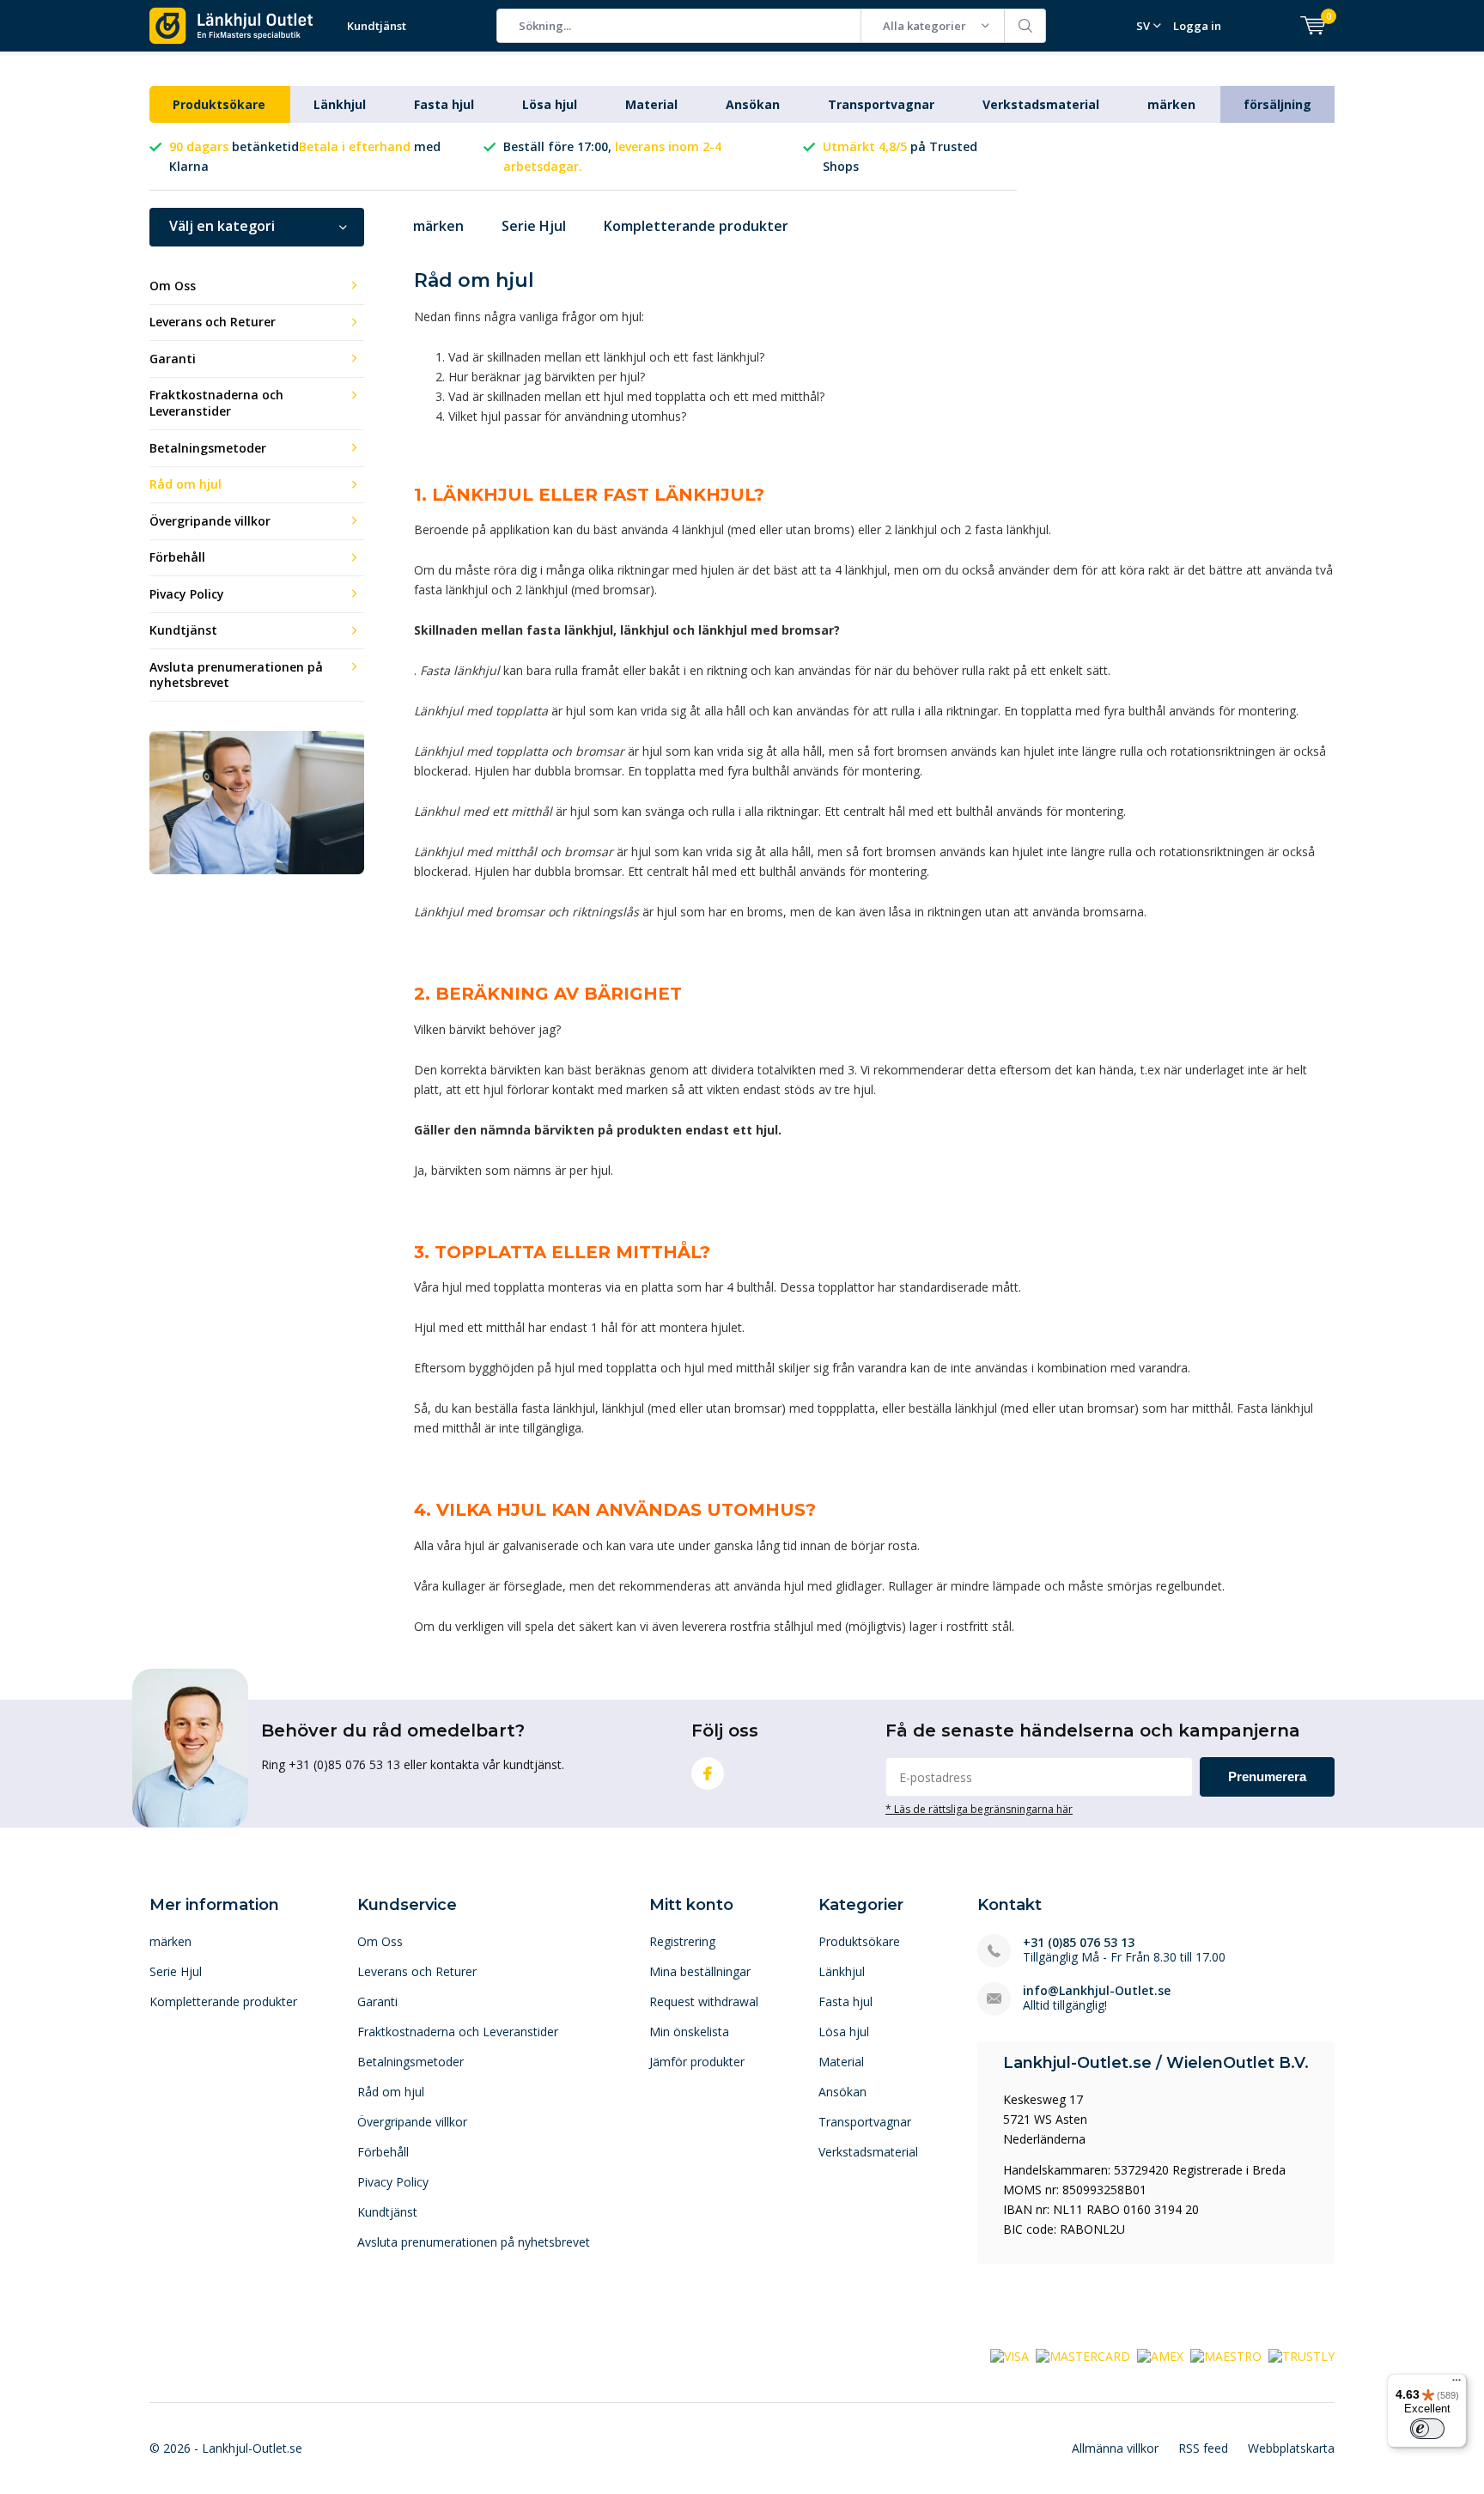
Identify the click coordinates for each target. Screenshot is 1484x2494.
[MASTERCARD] (1083, 2355)
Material (651, 104)
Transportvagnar (881, 104)
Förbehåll (177, 557)
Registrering (682, 1941)
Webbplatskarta (1291, 2448)
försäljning (1277, 104)
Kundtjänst (377, 26)
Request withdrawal (704, 2001)
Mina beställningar (700, 1971)
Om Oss (173, 286)
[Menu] (1457, 2384)
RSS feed (1203, 2448)
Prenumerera (1267, 1776)
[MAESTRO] (1226, 2355)
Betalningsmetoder (208, 448)
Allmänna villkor (1115, 2448)
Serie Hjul (534, 226)
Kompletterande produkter (696, 226)
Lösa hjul (550, 104)
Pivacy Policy (187, 594)
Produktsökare (219, 104)
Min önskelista (689, 2032)
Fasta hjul (444, 104)
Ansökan (753, 104)
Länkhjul (340, 104)
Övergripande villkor (210, 521)
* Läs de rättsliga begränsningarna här (979, 1809)
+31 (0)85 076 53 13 (1079, 1942)
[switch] (1427, 2429)
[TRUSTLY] (1302, 2355)
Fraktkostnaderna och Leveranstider (216, 403)
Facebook (708, 1773)
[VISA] (1010, 2355)
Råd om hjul (185, 484)
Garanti (173, 359)
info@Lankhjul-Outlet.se (1097, 1990)
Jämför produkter (697, 2062)
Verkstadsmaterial (1041, 104)
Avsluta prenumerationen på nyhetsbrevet (236, 675)
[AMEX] (1160, 2355)
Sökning (1025, 26)
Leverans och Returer (213, 322)
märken (1171, 104)
